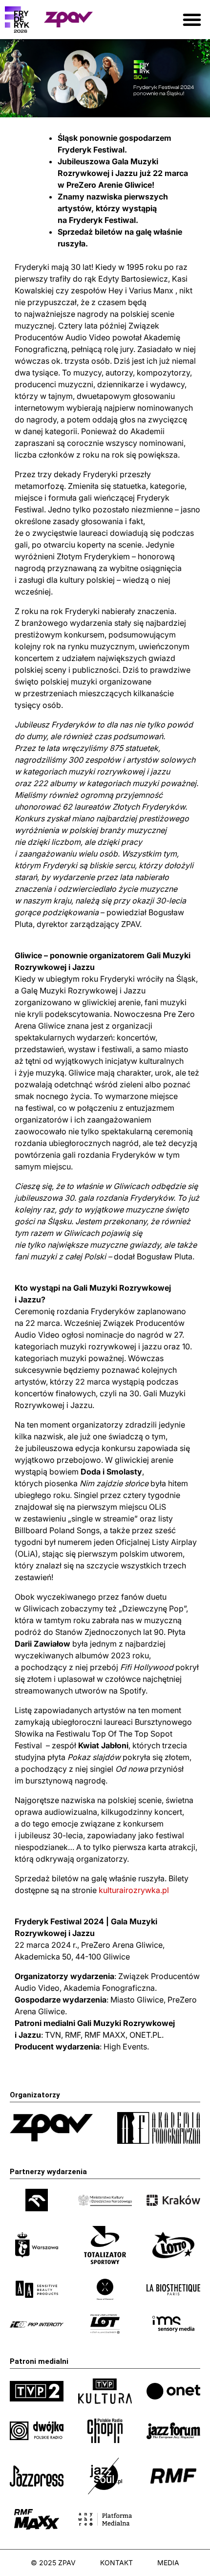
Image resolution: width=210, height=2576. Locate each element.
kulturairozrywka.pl (135, 1890)
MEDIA (168, 2563)
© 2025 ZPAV (53, 2563)
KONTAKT (116, 2563)
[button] (192, 20)
